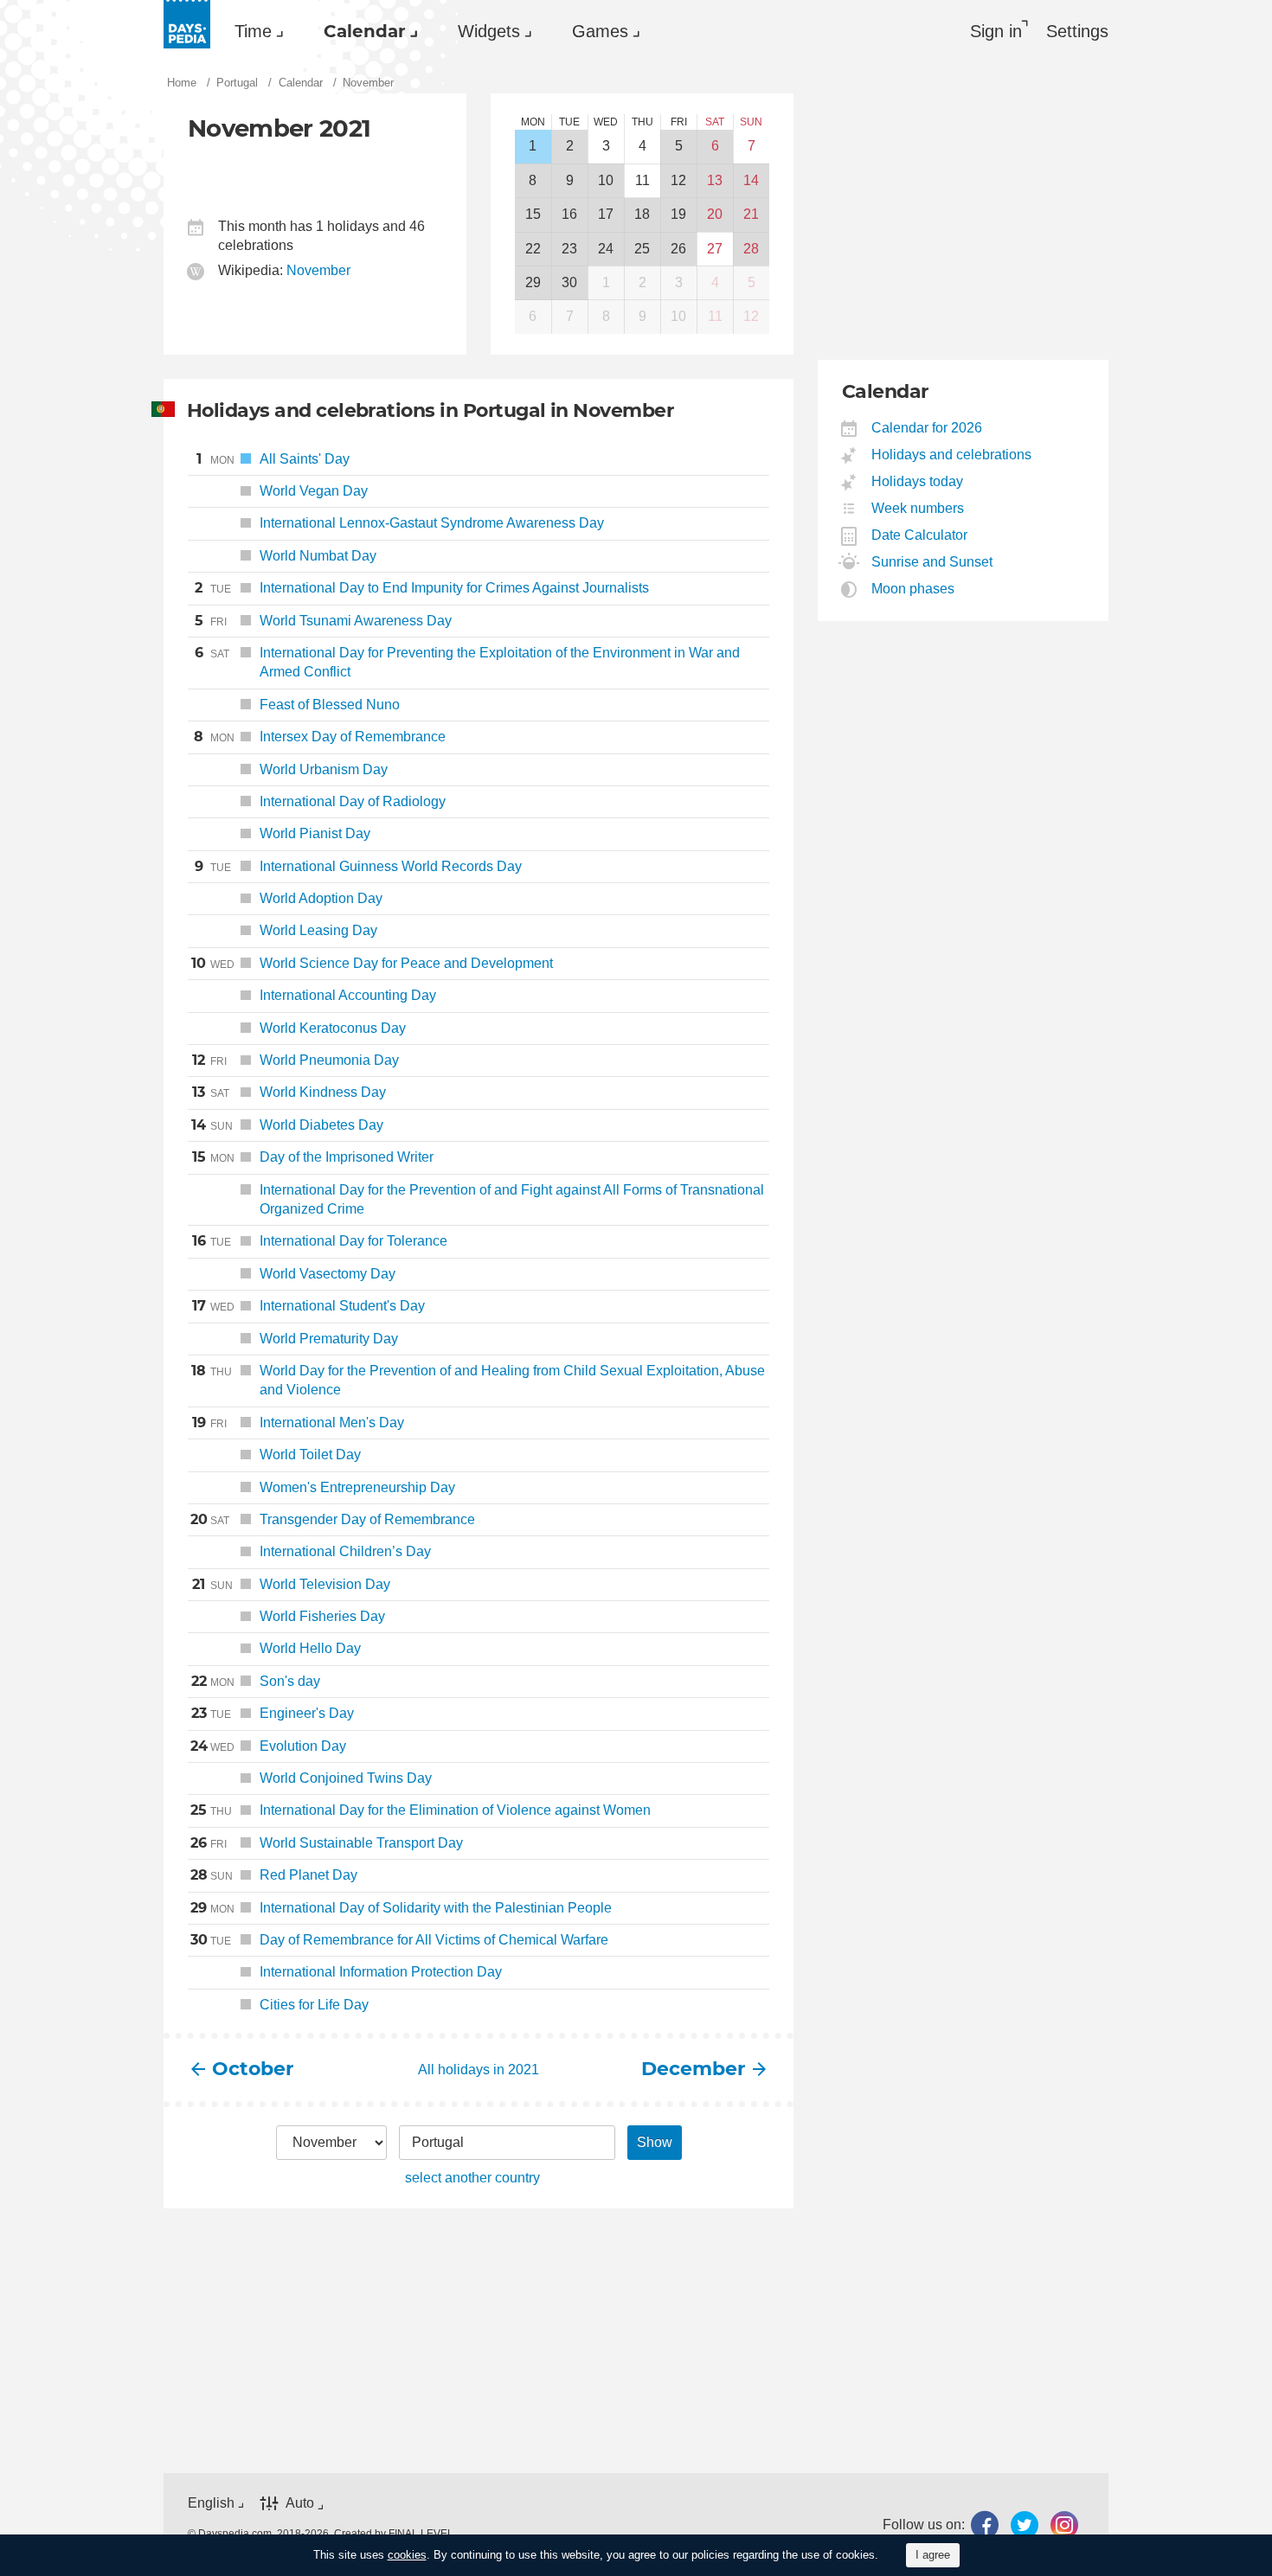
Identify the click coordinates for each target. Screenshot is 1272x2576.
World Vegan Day (282, 491)
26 (678, 249)
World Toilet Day (310, 1455)
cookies (407, 2555)
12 (678, 180)
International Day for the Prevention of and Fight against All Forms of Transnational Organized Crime (512, 1199)
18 (642, 214)
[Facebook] (985, 2525)
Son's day (256, 1681)
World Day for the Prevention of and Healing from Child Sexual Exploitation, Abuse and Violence (478, 1380)
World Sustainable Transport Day (327, 1843)
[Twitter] (1025, 2525)
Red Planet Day (274, 1875)
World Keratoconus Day (333, 1028)
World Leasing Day (318, 930)
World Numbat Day (318, 556)
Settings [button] (1077, 31)
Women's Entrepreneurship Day (357, 1487)
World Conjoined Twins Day (346, 1778)
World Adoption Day (321, 898)
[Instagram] (1064, 2525)
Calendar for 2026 (927, 428)
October (253, 2069)
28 (751, 249)
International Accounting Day (348, 995)
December (693, 2069)
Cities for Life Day (314, 2005)
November (318, 270)
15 (533, 214)
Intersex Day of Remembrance (320, 737)
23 (569, 249)
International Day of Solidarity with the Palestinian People (401, 1908)
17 (606, 214)
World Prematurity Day (329, 1339)
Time (253, 31)
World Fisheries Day (322, 1616)
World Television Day (291, 1584)
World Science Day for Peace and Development (372, 963)
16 (569, 214)
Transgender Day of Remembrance (333, 1519)
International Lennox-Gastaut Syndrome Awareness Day (432, 523)
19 (678, 214)
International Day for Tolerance (320, 1241)
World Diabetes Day (287, 1125)
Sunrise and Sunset (932, 562)
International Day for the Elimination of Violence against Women (421, 1810)
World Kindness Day (289, 1092)
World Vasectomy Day (328, 1274)
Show (655, 2142)
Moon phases (913, 589)
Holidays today (918, 481)
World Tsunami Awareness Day (323, 621)
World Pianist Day (315, 833)
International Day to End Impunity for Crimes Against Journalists (422, 588)
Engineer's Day (273, 1713)
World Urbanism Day (324, 769)
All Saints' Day (273, 459)
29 (533, 282)
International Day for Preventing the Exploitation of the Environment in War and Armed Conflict (467, 662)
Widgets (489, 31)
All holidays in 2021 (479, 2070)
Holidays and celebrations (952, 455)
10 (606, 180)
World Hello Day (310, 1648)
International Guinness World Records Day (358, 866)
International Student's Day (308, 1306)
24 (606, 249)
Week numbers (918, 508)
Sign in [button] (996, 31)
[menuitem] (255, 31)
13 (715, 180)
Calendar (365, 31)
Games (600, 31)
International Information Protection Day (381, 1972)
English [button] (211, 2503)
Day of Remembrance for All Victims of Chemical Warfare (399, 1940)
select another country (472, 2178)
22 (533, 249)
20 (715, 214)
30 (569, 282)
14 (751, 180)
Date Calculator (920, 535)
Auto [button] (300, 2504)
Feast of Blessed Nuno (330, 705)
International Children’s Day (345, 1551)
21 (751, 214)
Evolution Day (268, 1746)
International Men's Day (298, 1423)
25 (642, 249)
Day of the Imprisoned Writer (313, 1157)
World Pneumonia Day (296, 1060)
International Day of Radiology (353, 801)
